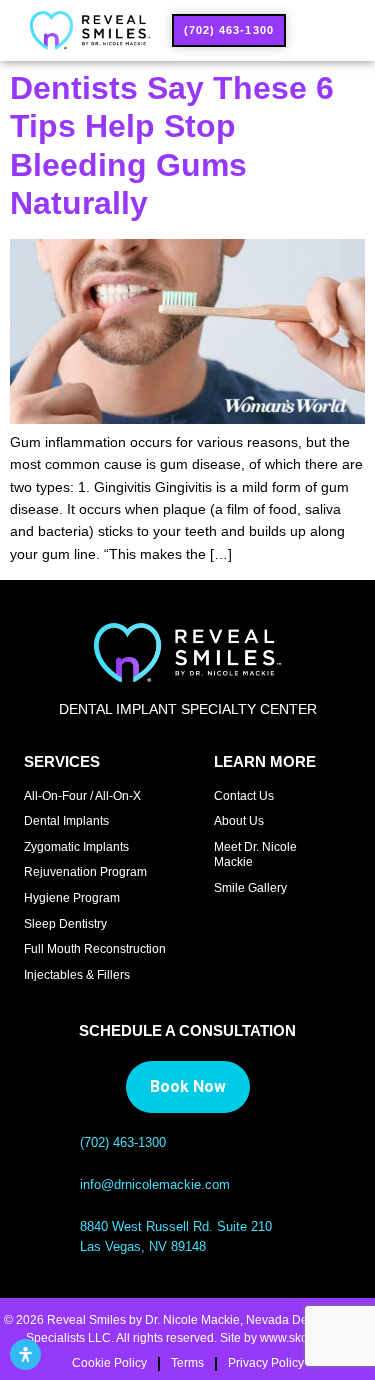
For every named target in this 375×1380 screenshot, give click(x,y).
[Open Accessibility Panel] (25, 1354)
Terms (187, 1363)
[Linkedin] (277, 926)
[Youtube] (306, 926)
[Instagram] (219, 926)
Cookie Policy (109, 1363)
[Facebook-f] (248, 926)
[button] (318, 30)
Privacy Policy (266, 1363)
